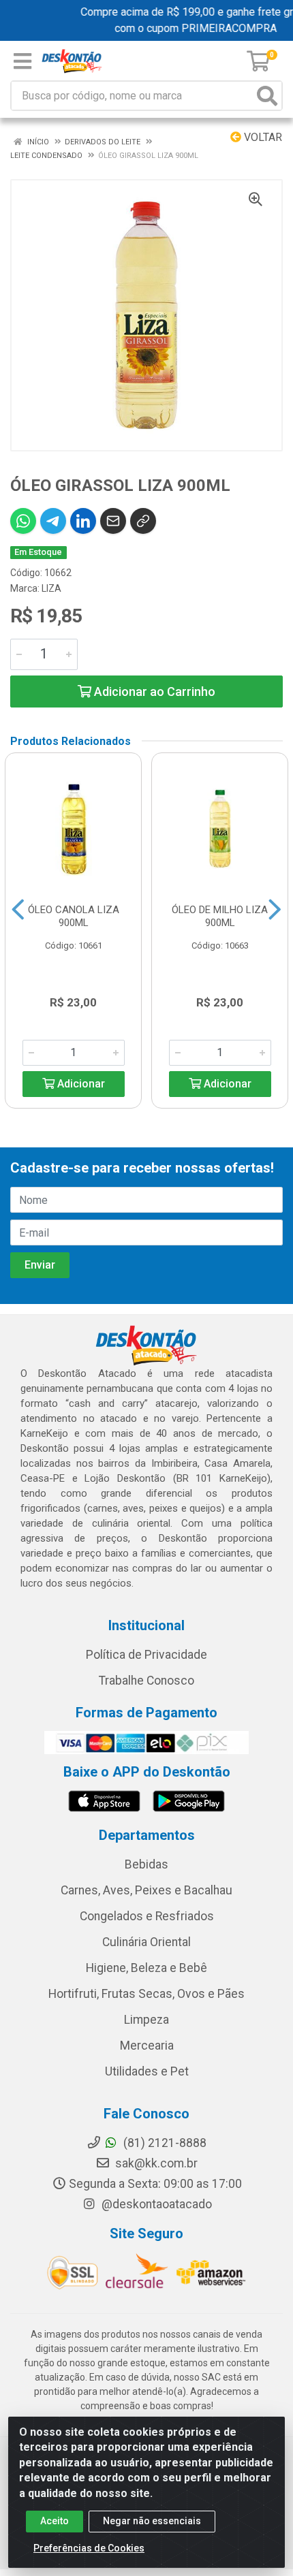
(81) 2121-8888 (164, 2143)
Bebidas (146, 1864)
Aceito (55, 2521)
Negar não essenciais (152, 2521)
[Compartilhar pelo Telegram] (53, 521)
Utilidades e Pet (147, 2071)
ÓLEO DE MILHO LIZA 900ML (220, 916)
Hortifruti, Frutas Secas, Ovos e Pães (146, 1994)
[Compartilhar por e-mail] (113, 521)
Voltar (262, 137)
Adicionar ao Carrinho (153, 691)
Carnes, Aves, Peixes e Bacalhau (146, 1890)
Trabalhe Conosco (146, 1681)
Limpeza (146, 2020)
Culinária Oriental (146, 1942)
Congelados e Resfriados (147, 1916)
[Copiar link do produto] (143, 521)
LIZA (51, 588)
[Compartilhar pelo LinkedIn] (83, 521)
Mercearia (147, 2046)
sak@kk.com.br (155, 2163)
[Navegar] (18, 910)
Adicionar (80, 1084)
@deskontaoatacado (155, 2204)
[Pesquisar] (267, 96)
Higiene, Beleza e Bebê (146, 1968)
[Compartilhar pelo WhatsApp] (23, 521)
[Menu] (22, 61)
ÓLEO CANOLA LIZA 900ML (74, 916)
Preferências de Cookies (89, 2548)
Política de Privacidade (146, 1655)
